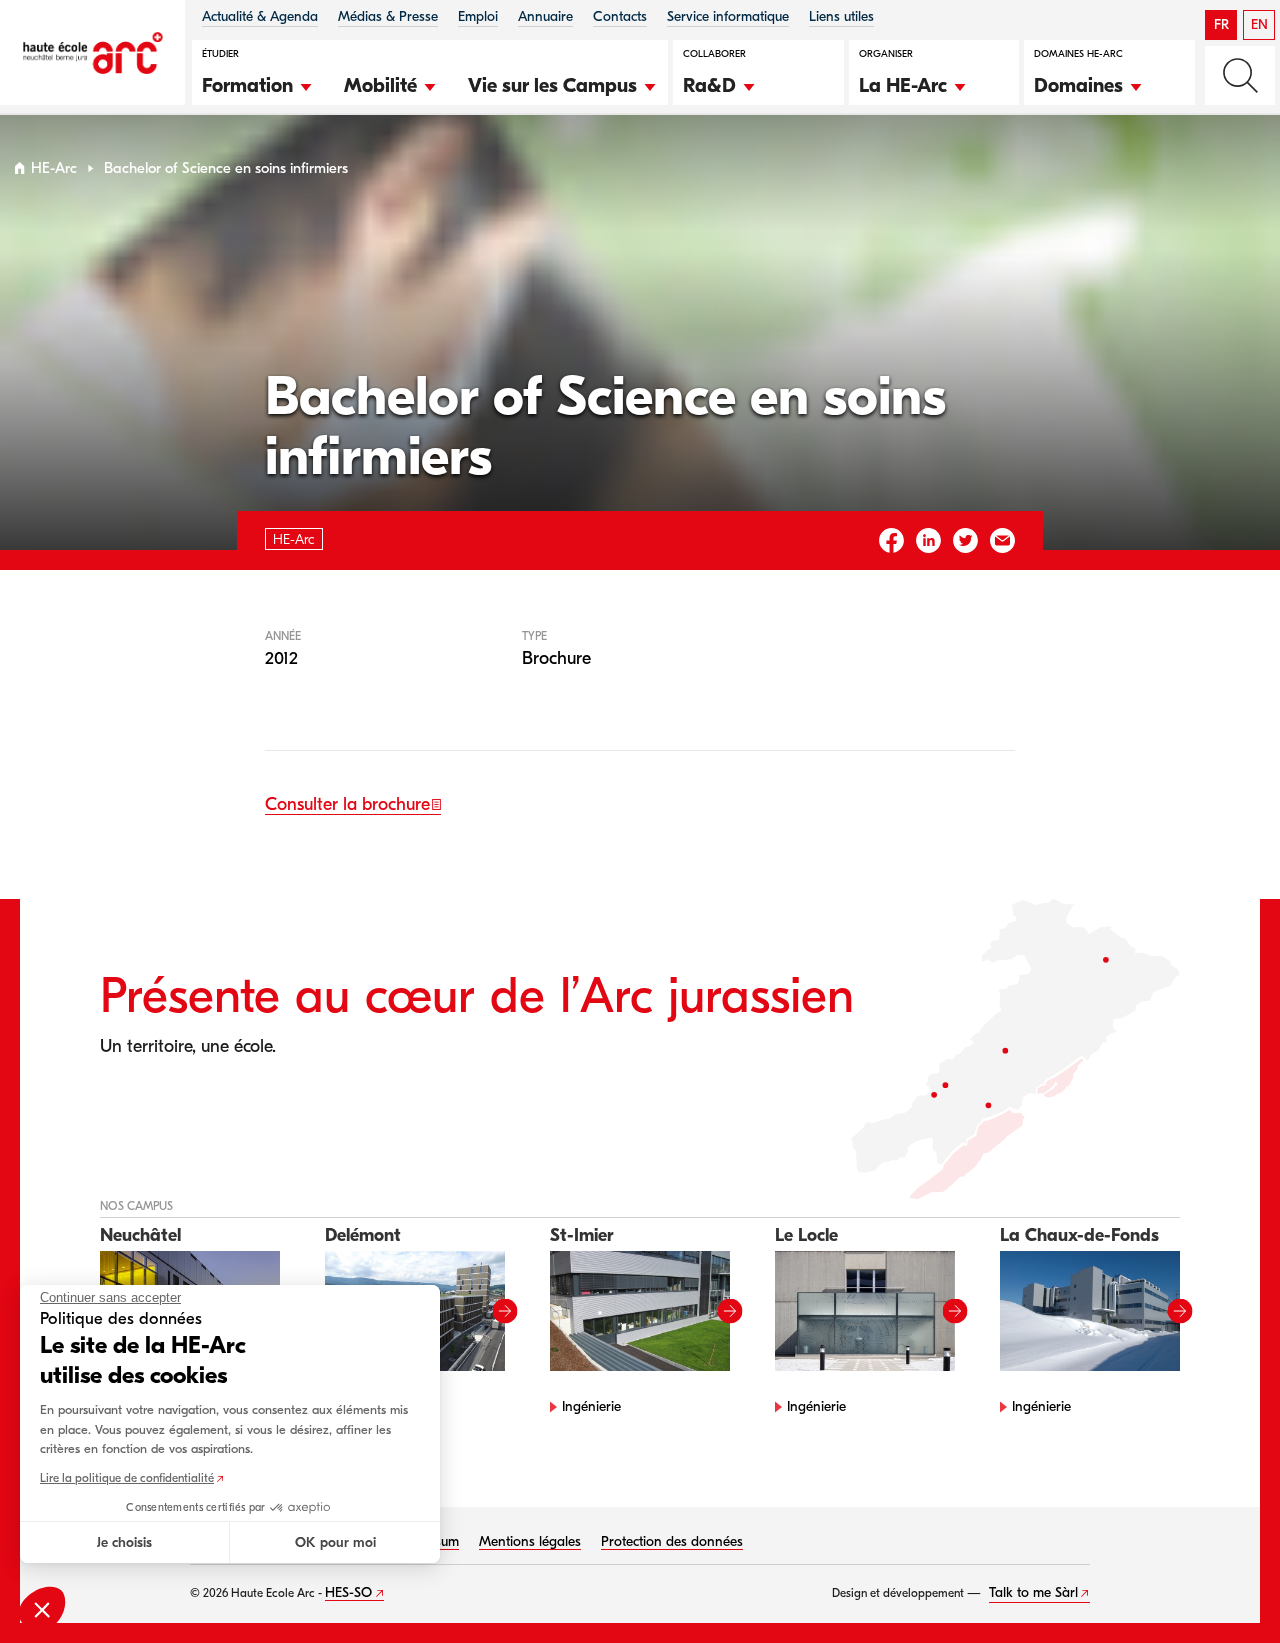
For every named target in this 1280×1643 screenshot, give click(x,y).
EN (1259, 24)
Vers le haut (1224, 1587)
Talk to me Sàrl (1033, 1592)
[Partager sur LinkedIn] (928, 540)
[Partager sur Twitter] (965, 540)
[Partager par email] (1002, 540)
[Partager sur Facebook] (891, 540)
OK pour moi (335, 1542)
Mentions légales (530, 1541)
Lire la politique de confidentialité (127, 1478)
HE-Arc (54, 168)
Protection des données (672, 1541)
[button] (258, 83)
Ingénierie (591, 1406)
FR (1221, 24)
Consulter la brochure (347, 804)
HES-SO (348, 1592)
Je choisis (124, 1542)
